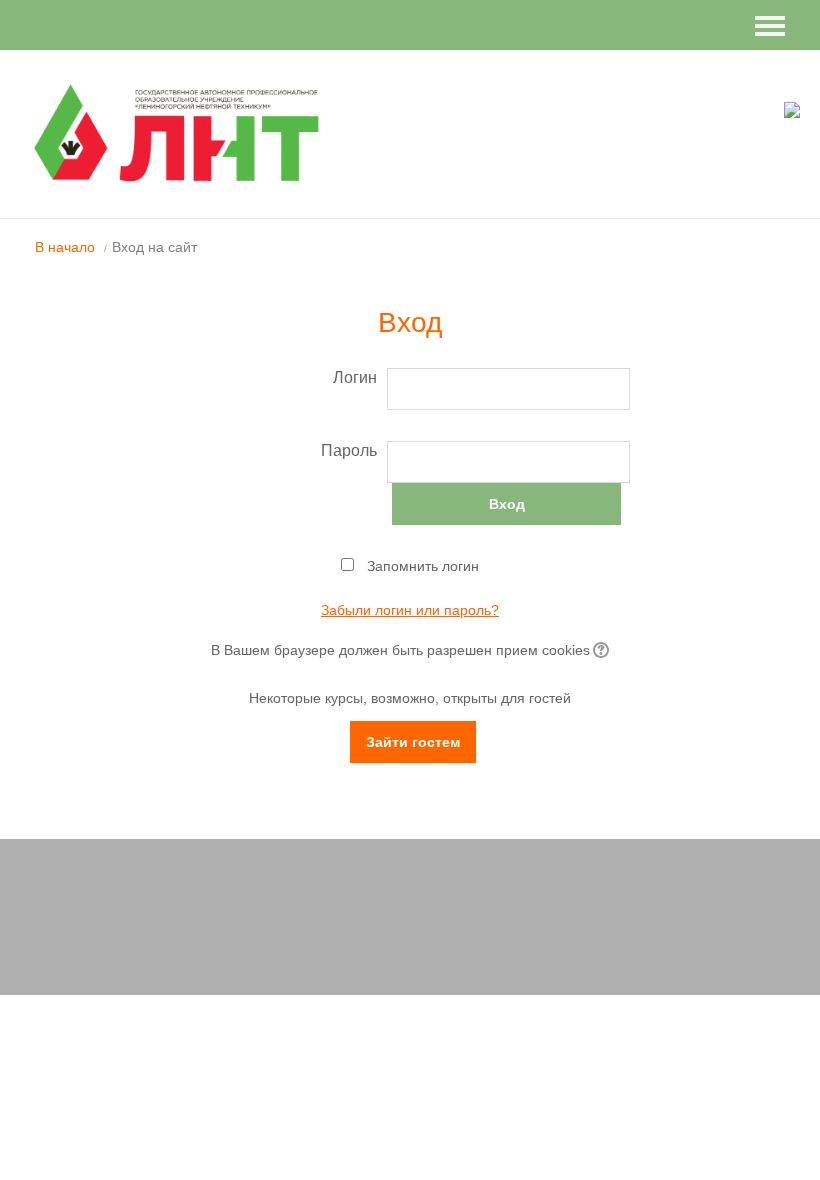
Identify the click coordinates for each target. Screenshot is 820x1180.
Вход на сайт (154, 247)
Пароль (349, 450)
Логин (355, 377)
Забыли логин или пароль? (410, 610)
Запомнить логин (423, 566)
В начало (65, 247)
